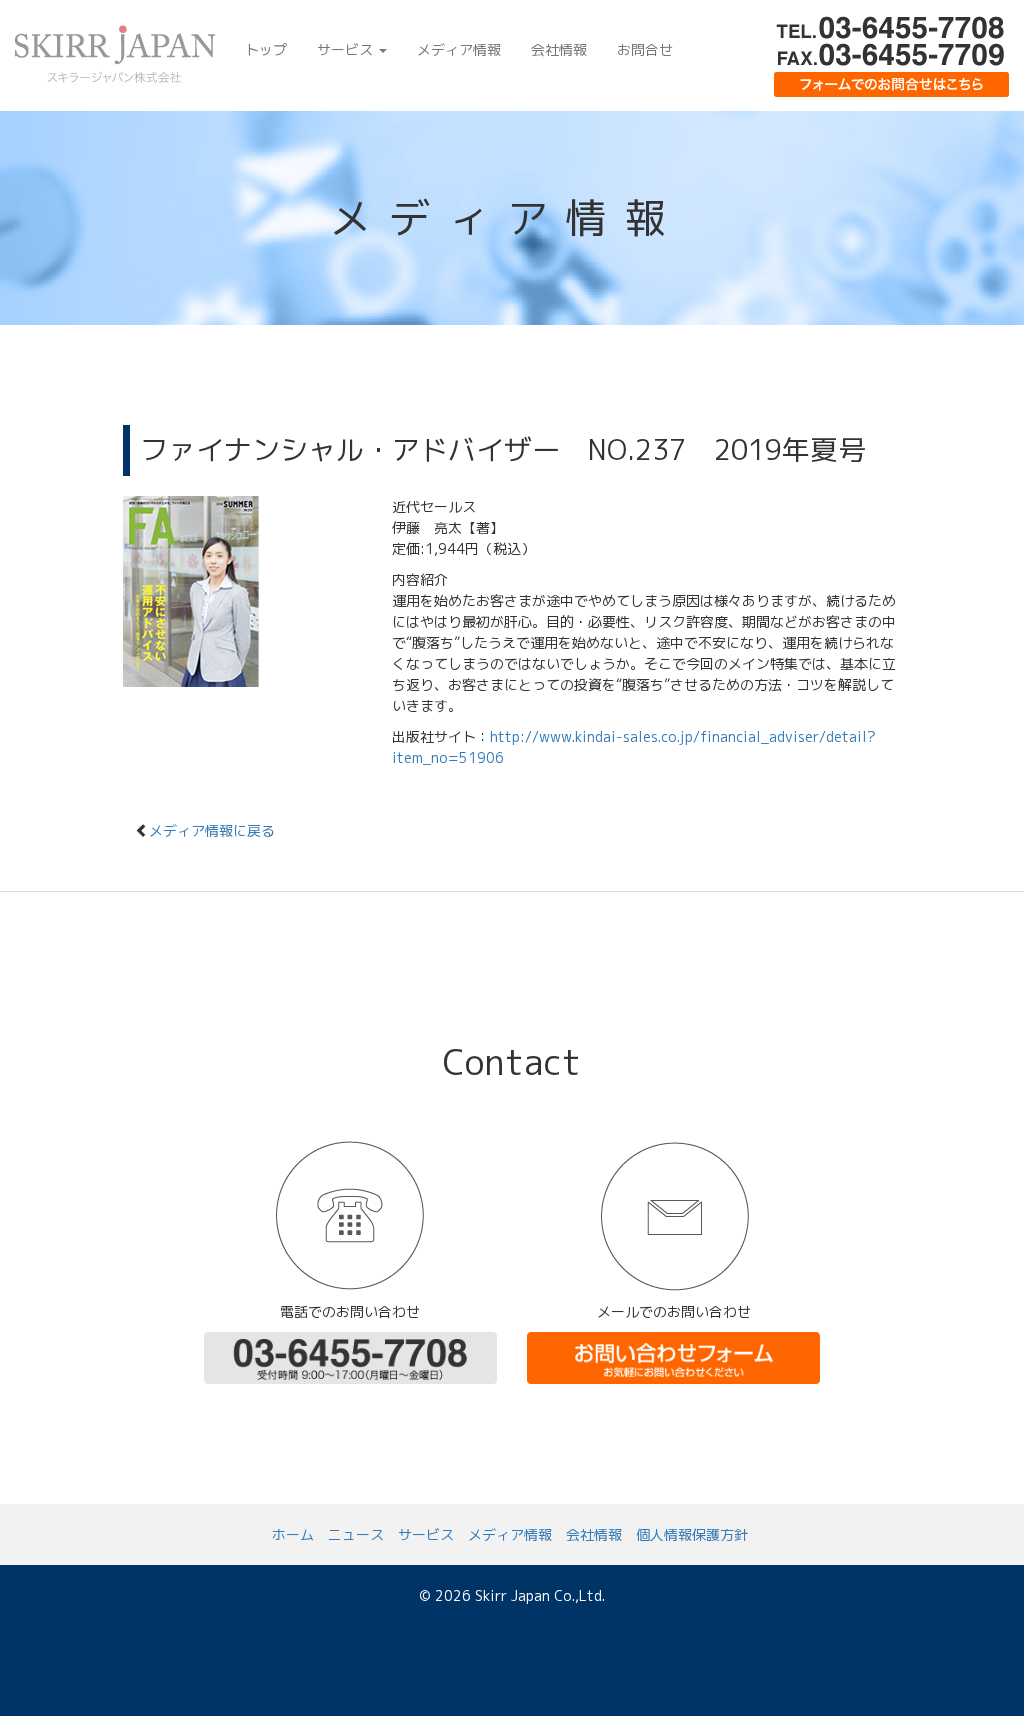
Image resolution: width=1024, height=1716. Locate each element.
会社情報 (559, 49)
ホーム (293, 1534)
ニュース (356, 1534)
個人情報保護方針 (692, 1534)
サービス (347, 49)
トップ (266, 49)
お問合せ (645, 49)
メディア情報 (459, 49)
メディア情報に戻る (212, 830)
